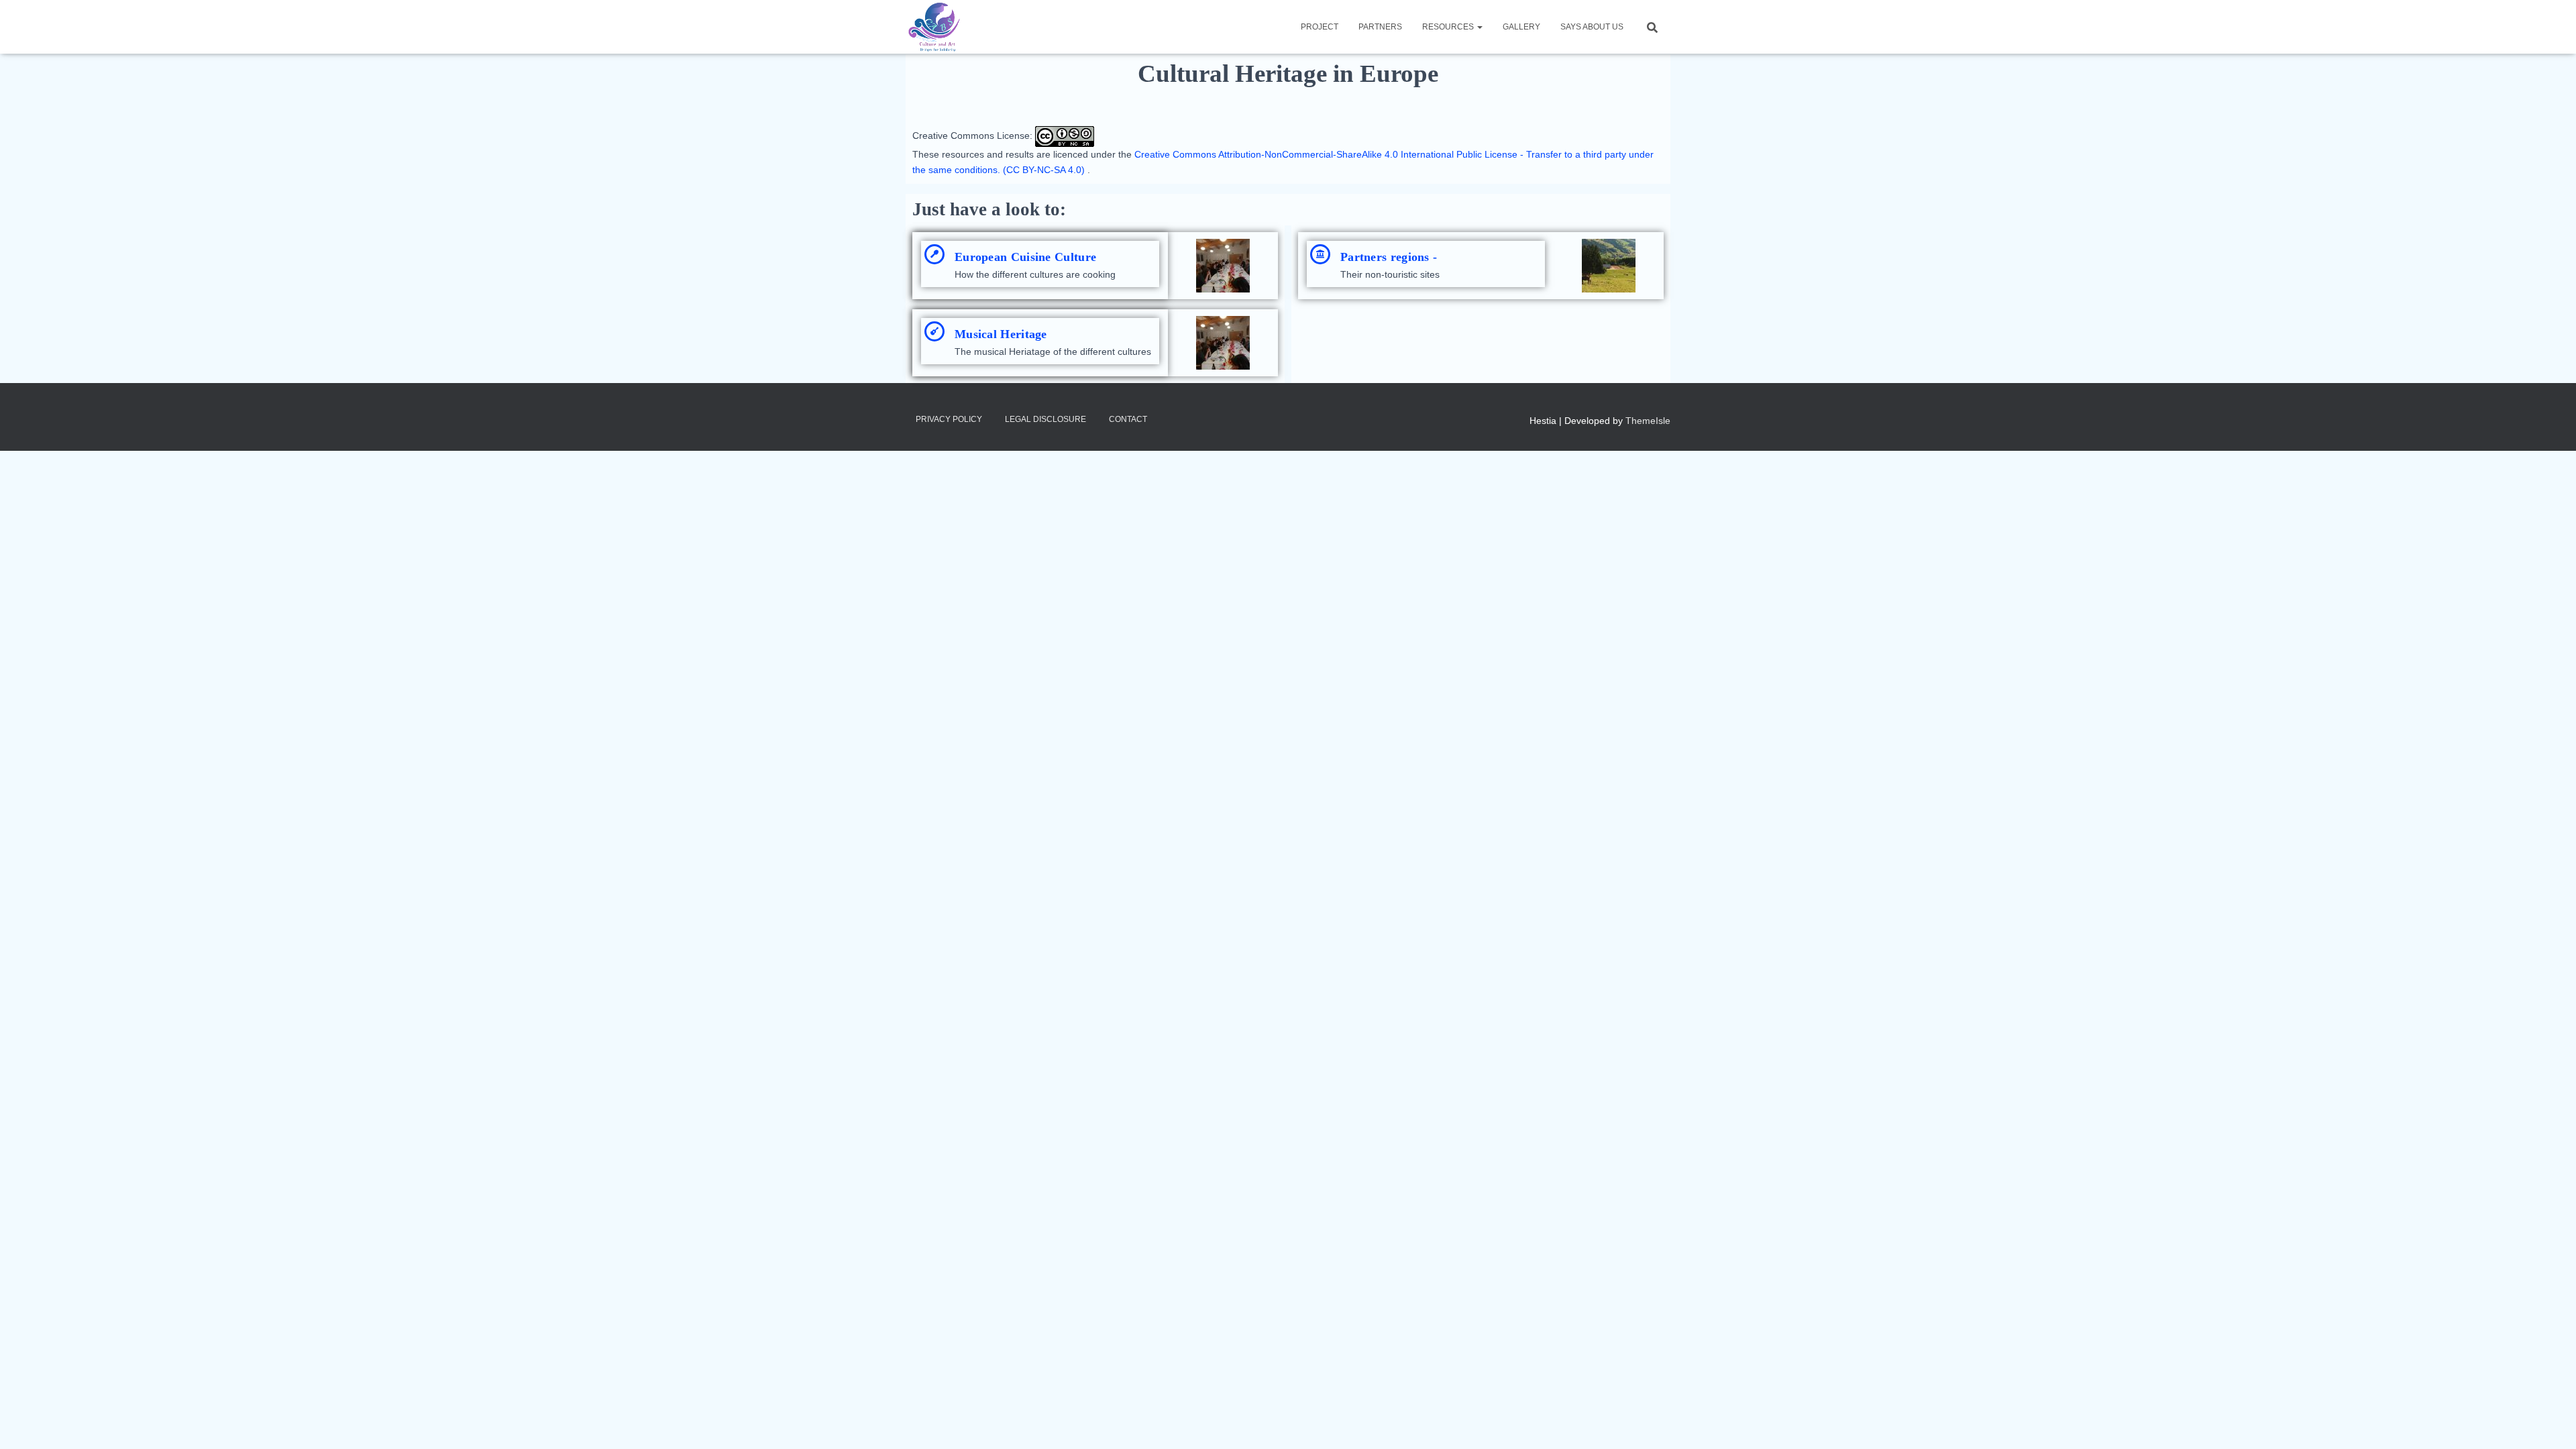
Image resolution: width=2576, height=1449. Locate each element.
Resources (1449, 27)
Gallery (1521, 27)
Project (1320, 27)
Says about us (1592, 27)
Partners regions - (1389, 257)
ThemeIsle (1648, 421)
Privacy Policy (949, 419)
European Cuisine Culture (1025, 257)
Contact (1128, 419)
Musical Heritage (1001, 334)
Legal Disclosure (1045, 419)
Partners (1380, 27)
